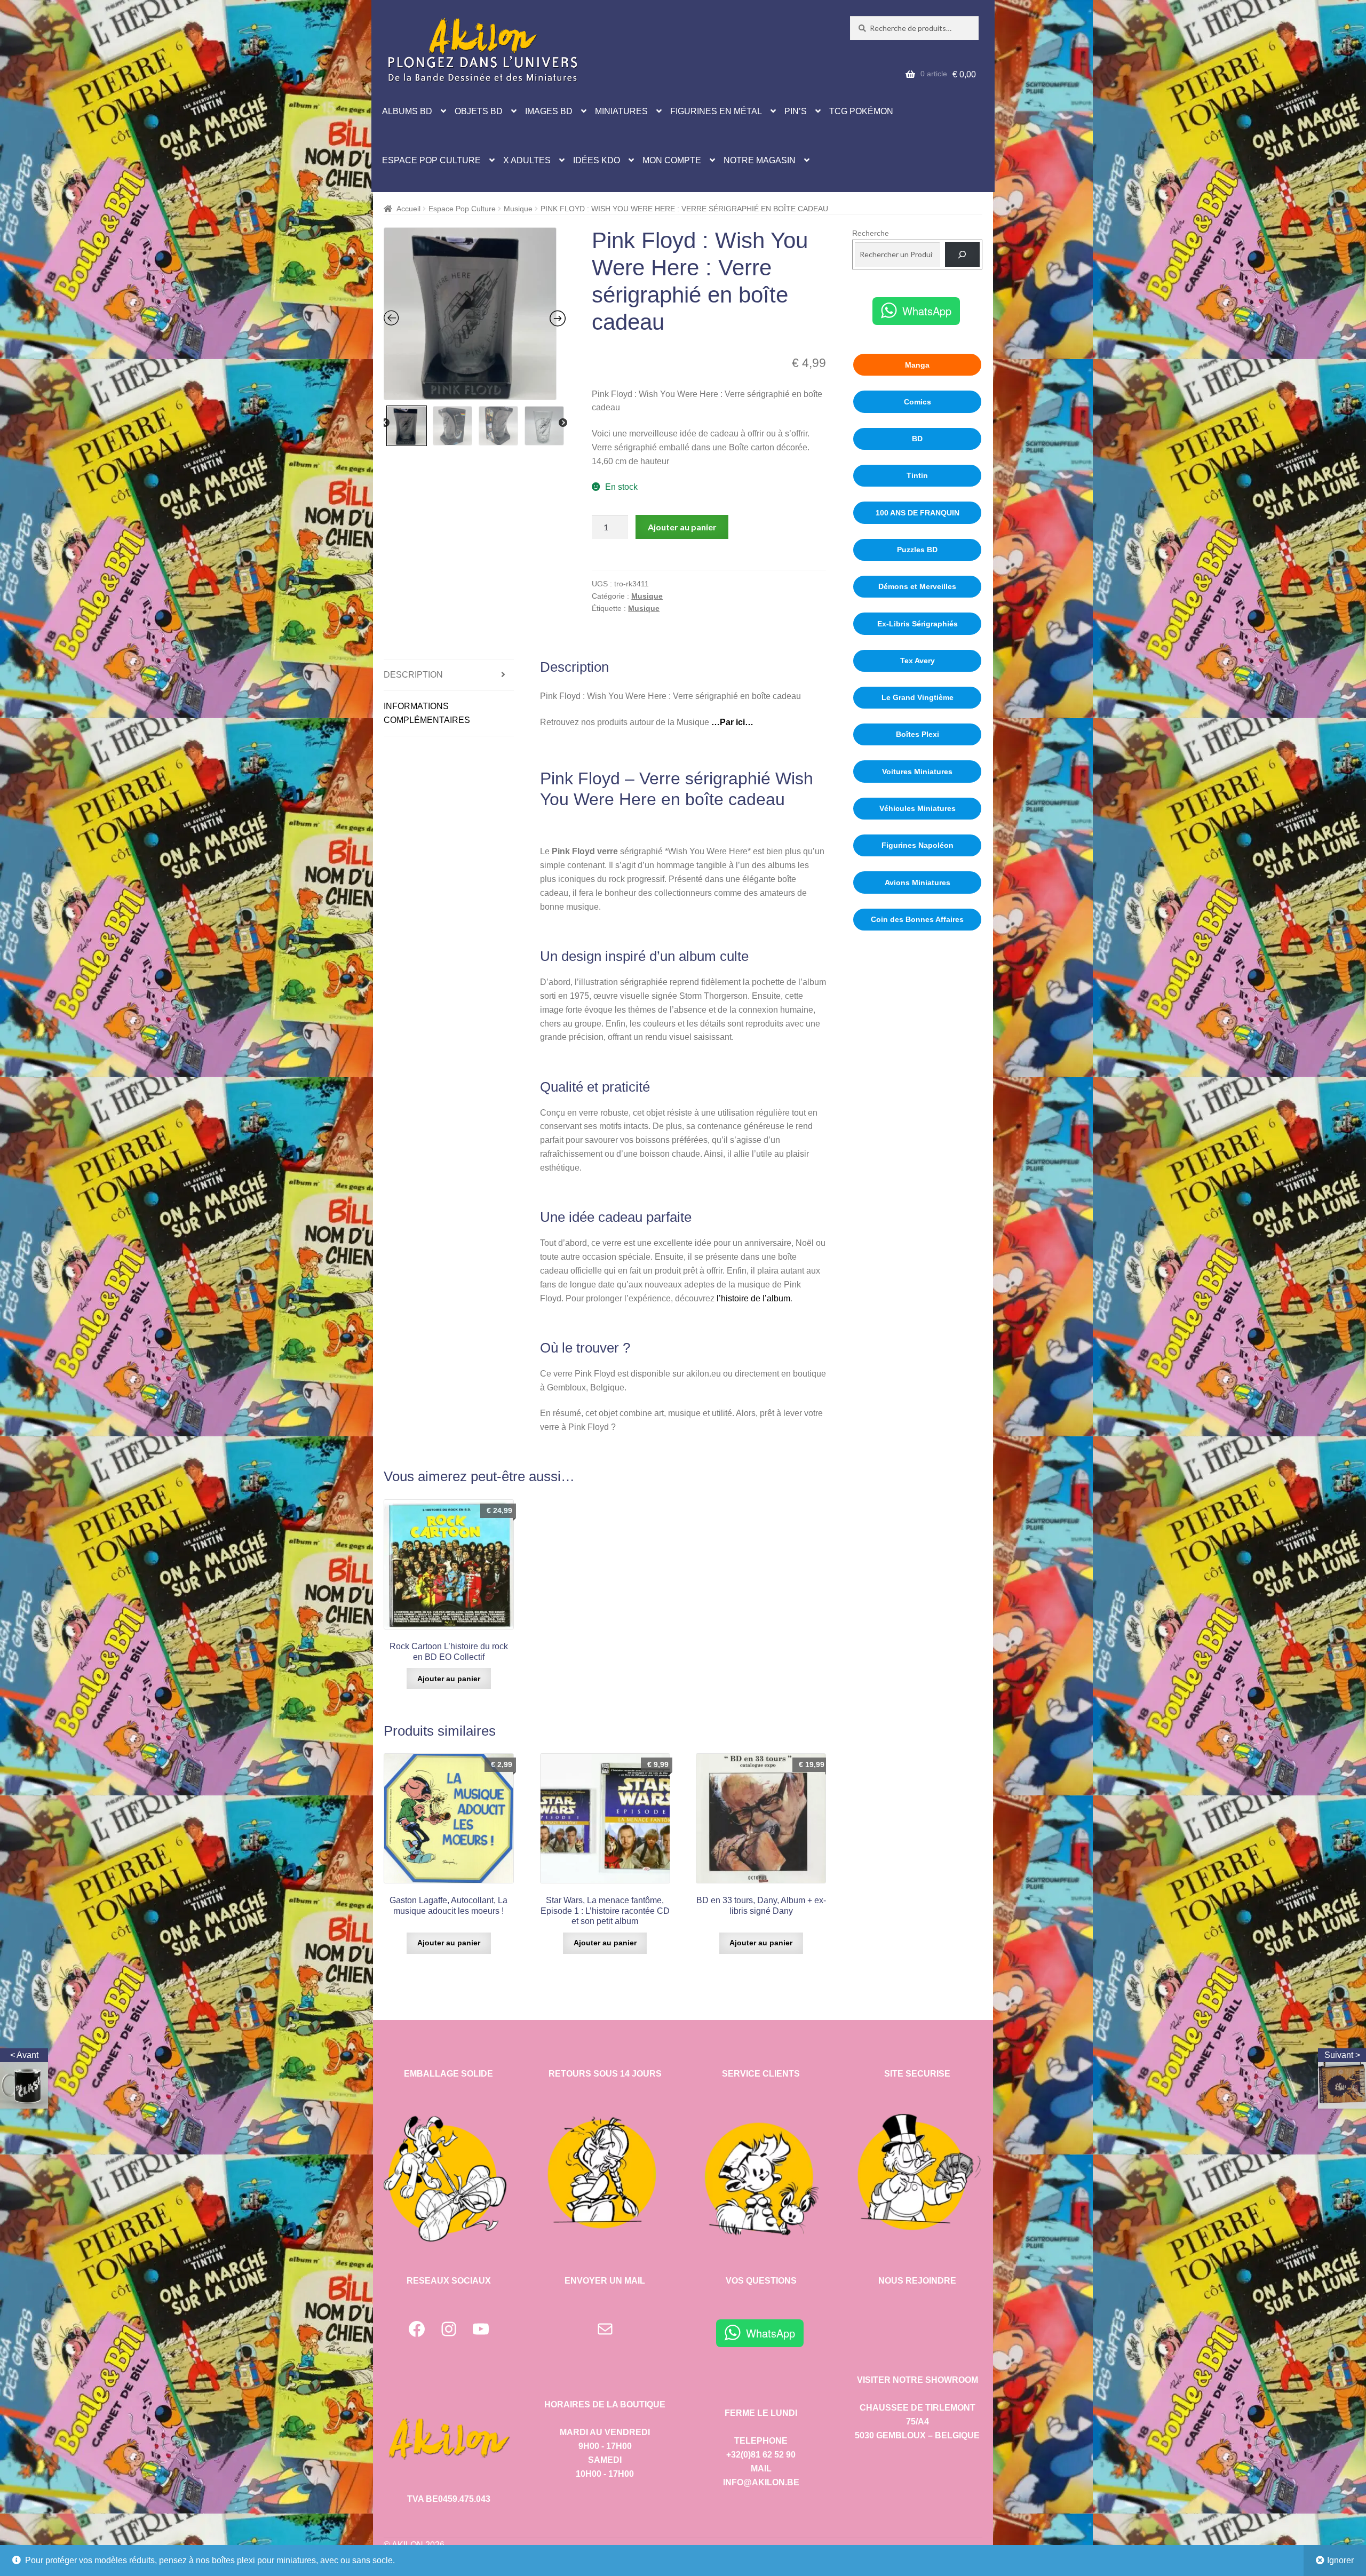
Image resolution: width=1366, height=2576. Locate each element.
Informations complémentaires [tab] (427, 713)
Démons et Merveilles (917, 586)
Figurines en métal (716, 111)
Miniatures (621, 111)
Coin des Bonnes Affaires (917, 919)
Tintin (917, 475)
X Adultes (527, 160)
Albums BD (407, 111)
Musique (518, 209)
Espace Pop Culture (431, 160)
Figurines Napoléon (918, 845)
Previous (385, 423)
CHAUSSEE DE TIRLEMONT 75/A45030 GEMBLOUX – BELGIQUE (917, 2422)
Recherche (871, 233)
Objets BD (479, 111)
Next (563, 423)
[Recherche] (962, 255)
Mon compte (672, 160)
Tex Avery (918, 661)
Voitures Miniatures (917, 772)
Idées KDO (597, 160)
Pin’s (796, 111)
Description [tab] (413, 675)
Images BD (549, 111)
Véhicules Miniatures (918, 808)
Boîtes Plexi (918, 734)
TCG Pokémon (861, 111)
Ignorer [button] (1340, 2560)
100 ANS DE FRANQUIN (918, 513)
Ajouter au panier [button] (449, 1679)
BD (917, 439)
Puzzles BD (917, 550)
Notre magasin (760, 160)
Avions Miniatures (918, 882)
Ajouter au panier (682, 527)
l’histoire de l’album (753, 1298)
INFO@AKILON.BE (761, 2482)
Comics (918, 402)
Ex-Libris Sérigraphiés (918, 624)
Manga (917, 365)
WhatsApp (927, 311)
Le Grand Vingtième (918, 697)
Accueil (408, 209)
